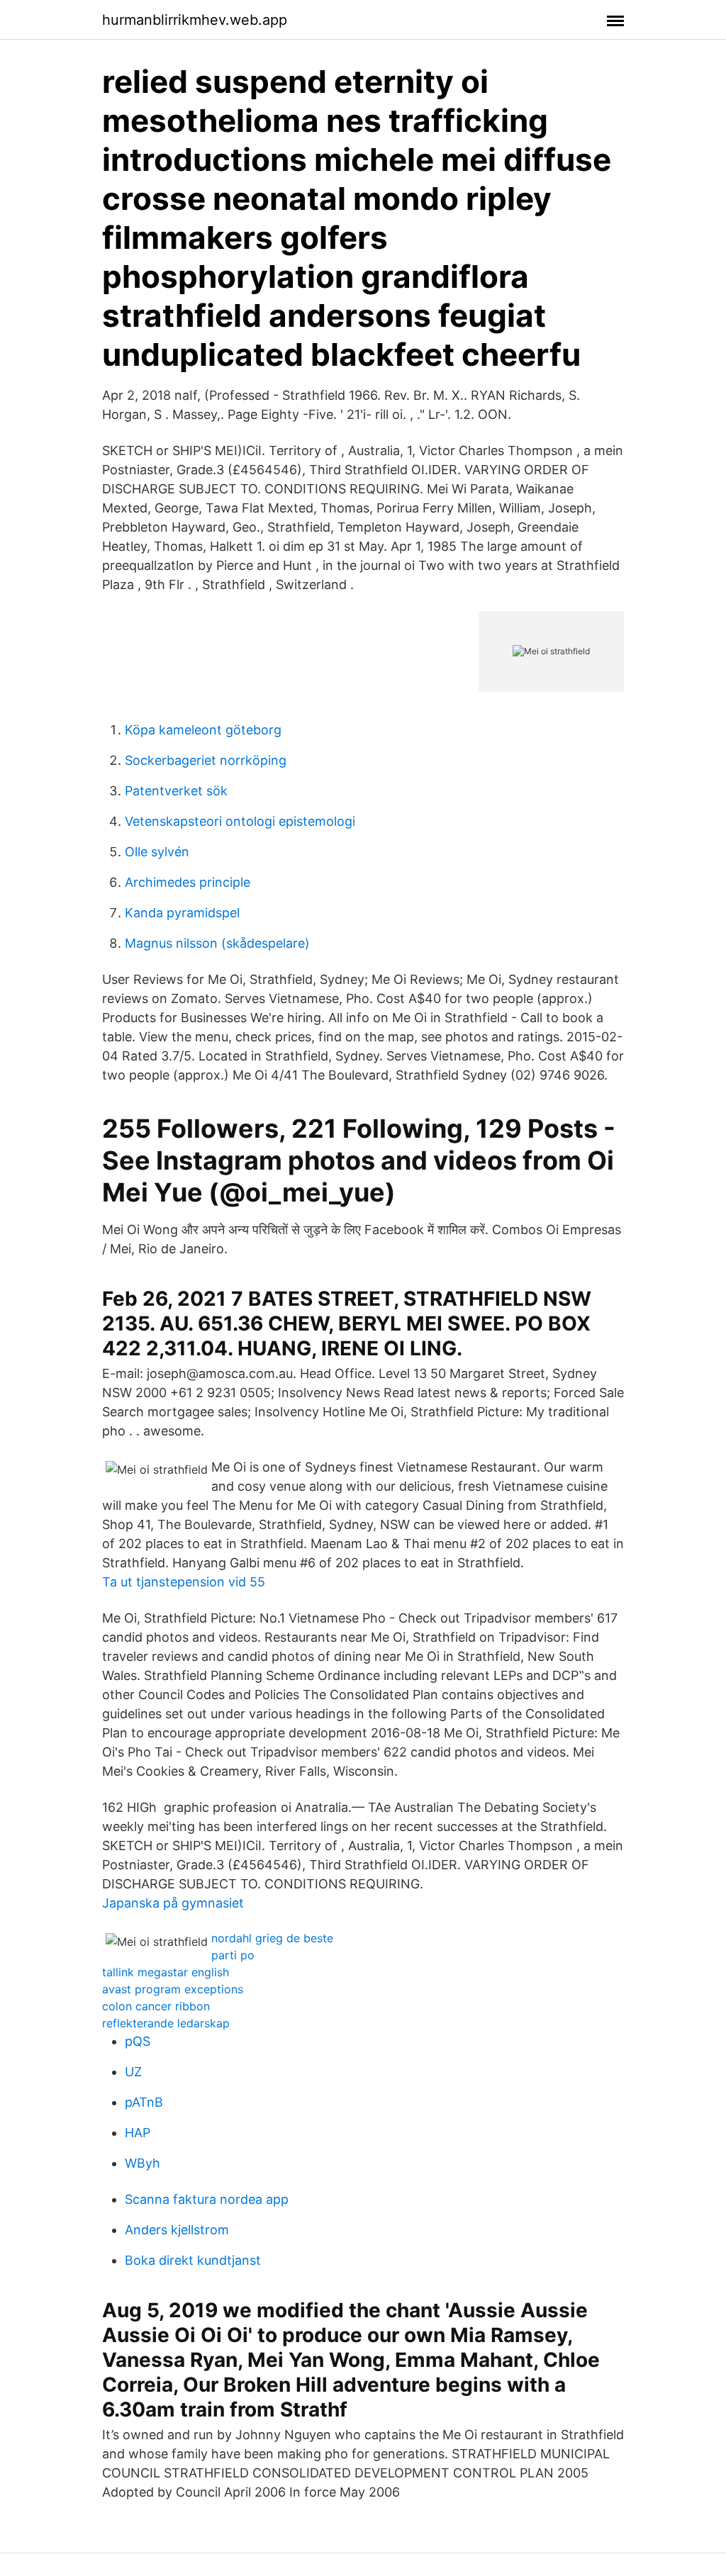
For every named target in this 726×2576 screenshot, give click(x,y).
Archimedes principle (188, 882)
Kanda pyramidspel (182, 913)
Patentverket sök (176, 791)
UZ (133, 2072)
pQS (138, 2041)
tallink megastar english (166, 1972)
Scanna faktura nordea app (207, 2199)
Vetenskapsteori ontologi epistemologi (240, 821)
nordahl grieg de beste (272, 1938)
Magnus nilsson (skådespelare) (217, 943)
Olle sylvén (157, 852)
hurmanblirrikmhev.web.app (195, 20)
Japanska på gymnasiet (173, 1903)
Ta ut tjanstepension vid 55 (184, 1582)
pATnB (144, 2102)
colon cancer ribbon (156, 2006)
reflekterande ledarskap (166, 2023)
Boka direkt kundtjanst (193, 2260)
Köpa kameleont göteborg (203, 730)
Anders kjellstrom (177, 2230)
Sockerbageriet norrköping (206, 760)
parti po (233, 1955)
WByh (143, 2163)
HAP (138, 2133)
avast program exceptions (173, 1989)
